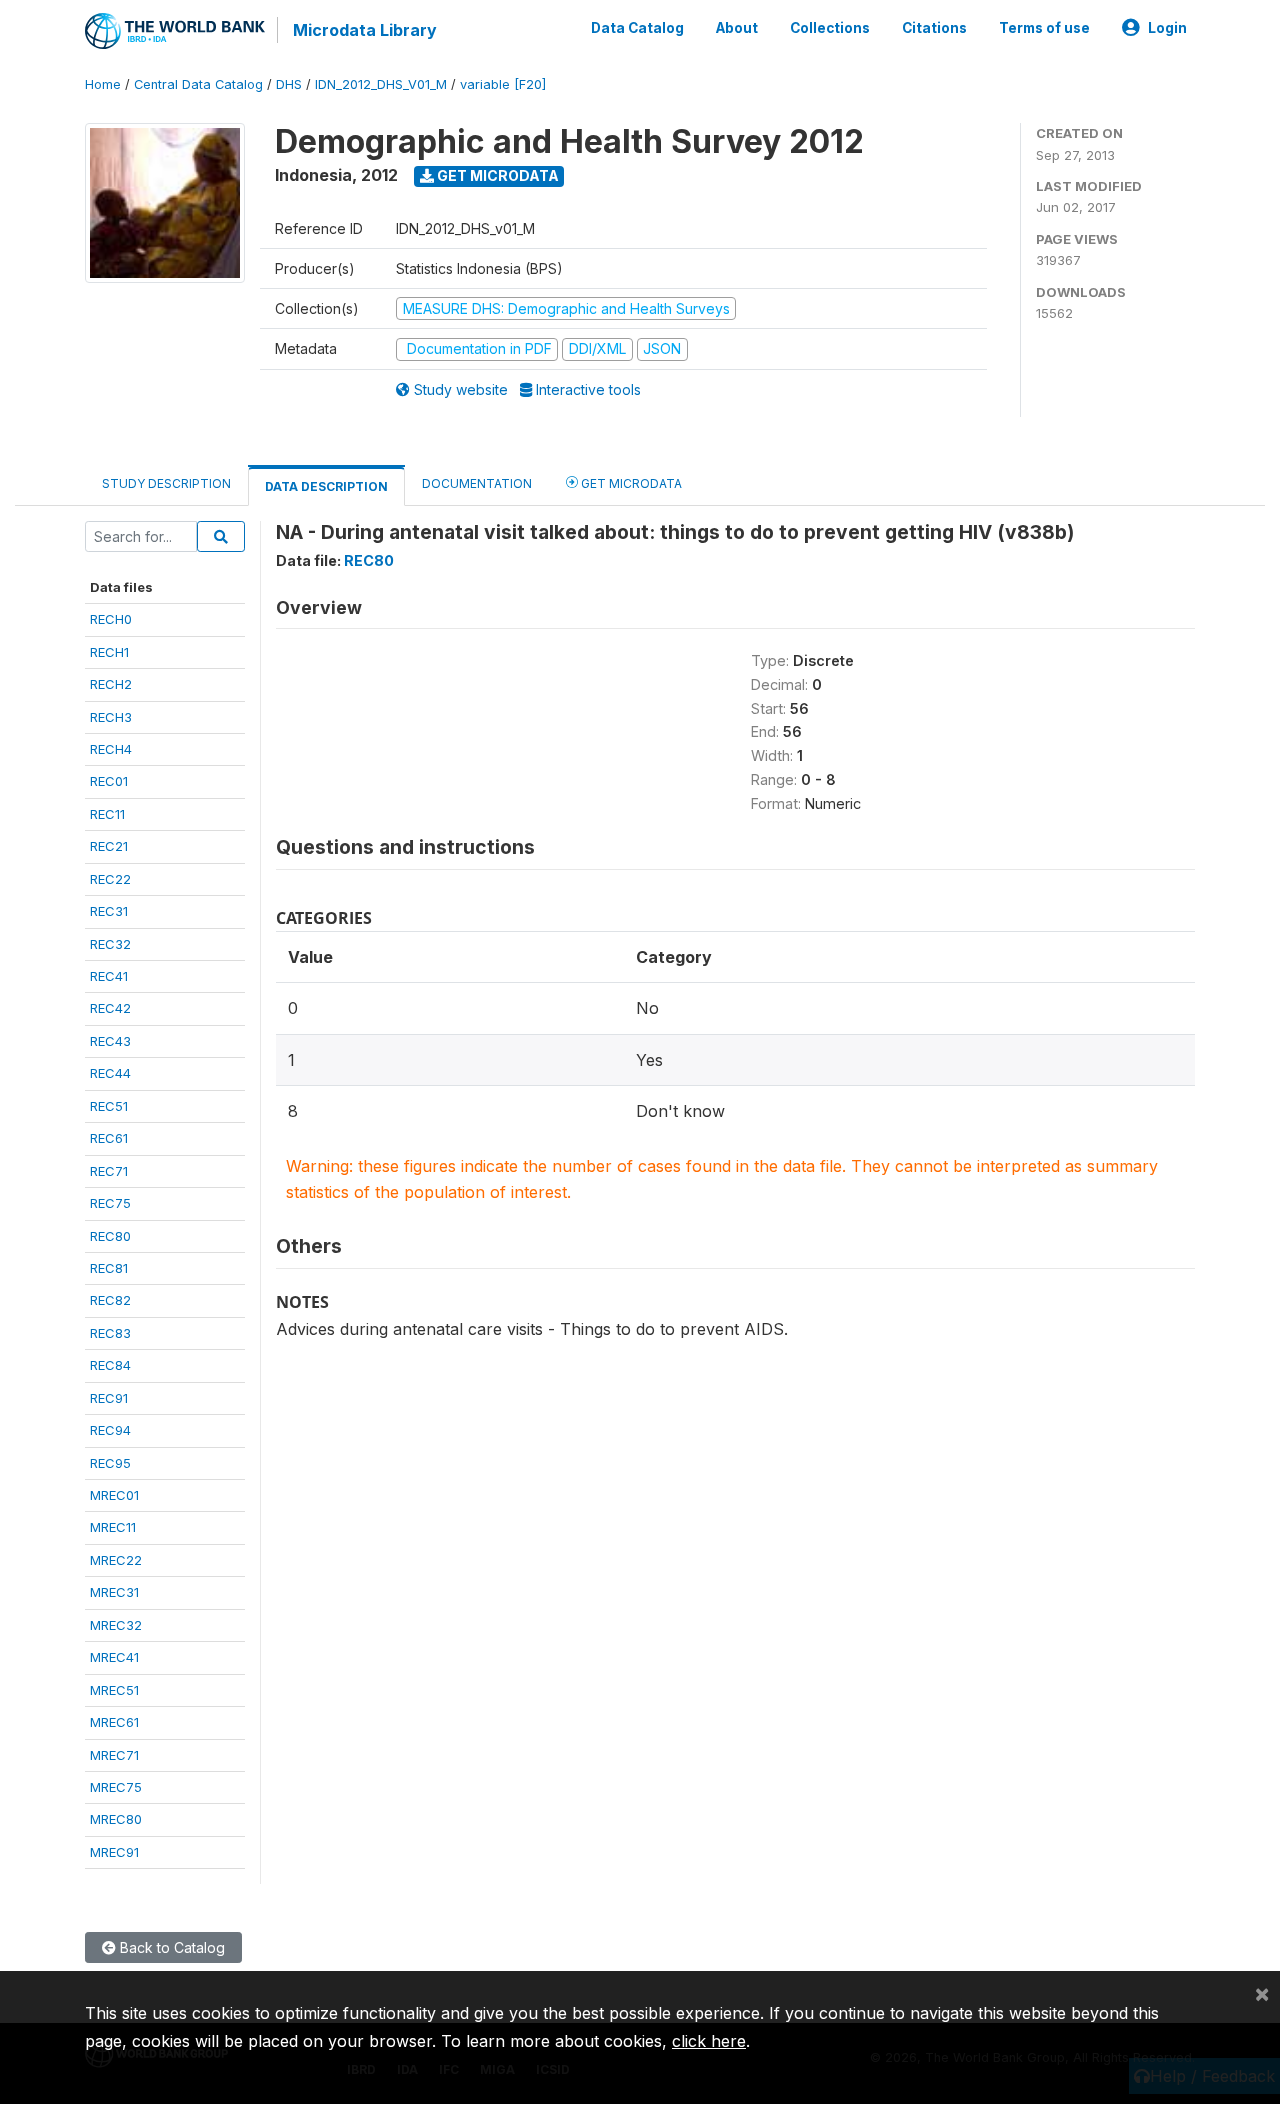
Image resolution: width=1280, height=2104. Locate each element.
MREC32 (116, 1625)
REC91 (109, 1398)
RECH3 (111, 717)
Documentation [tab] (477, 483)
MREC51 (114, 1690)
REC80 (110, 1236)
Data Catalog (637, 28)
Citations (934, 28)
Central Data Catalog (198, 84)
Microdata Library (365, 30)
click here (709, 2041)
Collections (830, 28)
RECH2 (111, 684)
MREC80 (116, 1819)
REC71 (109, 1171)
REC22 (110, 879)
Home (103, 84)
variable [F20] (503, 84)
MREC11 (113, 1527)
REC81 (109, 1268)
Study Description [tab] (166, 483)
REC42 (110, 1008)
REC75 (110, 1203)
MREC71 (114, 1755)
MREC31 (114, 1592)
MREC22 (116, 1560)
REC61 (109, 1138)
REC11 (107, 814)
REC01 (109, 781)
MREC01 (114, 1495)
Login (1167, 28)
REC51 (109, 1106)
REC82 (110, 1300)
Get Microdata (496, 175)
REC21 (109, 846)
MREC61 (114, 1722)
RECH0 (111, 619)
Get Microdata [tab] (630, 483)
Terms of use (1044, 28)
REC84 (110, 1365)
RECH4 (111, 749)
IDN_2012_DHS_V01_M (381, 84)
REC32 (110, 944)
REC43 (110, 1041)
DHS (289, 84)
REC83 (110, 1333)
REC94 (110, 1430)
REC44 (110, 1073)
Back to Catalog (170, 1947)
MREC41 (114, 1657)
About (737, 28)
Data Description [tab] (326, 486)
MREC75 (116, 1787)
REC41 (109, 976)
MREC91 (114, 1852)
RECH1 (109, 652)
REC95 (110, 1463)
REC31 (109, 911)
